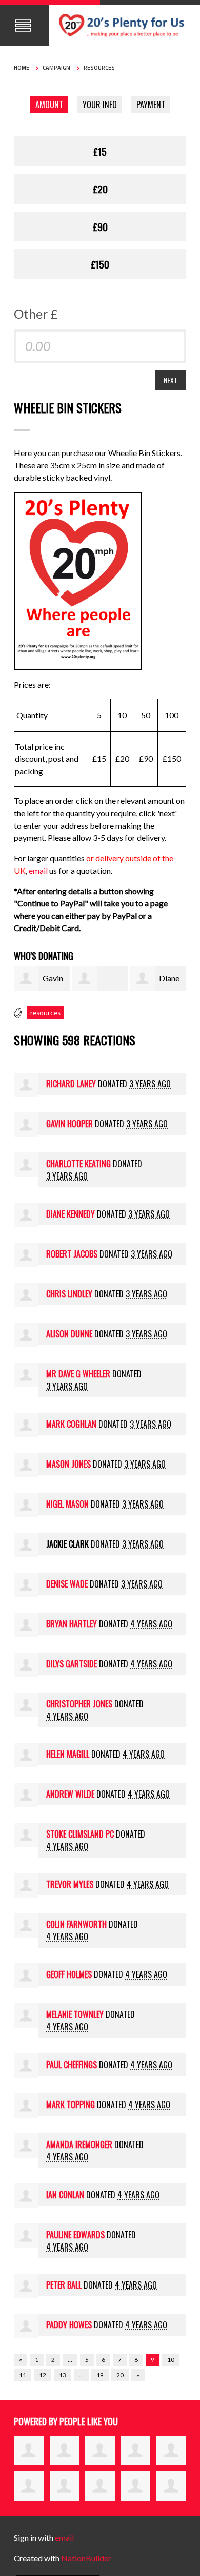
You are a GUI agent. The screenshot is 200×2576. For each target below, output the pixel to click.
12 (43, 2375)
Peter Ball (64, 2285)
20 (120, 2375)
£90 (100, 226)
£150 (100, 264)
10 (171, 2359)
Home (22, 68)
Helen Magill (68, 1754)
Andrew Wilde (70, 1794)
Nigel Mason (67, 1504)
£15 (100, 151)
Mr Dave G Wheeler (78, 1374)
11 (23, 2375)
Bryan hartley (72, 1624)
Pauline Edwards (75, 2235)
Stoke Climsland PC (80, 1834)
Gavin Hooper (69, 1124)
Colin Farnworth (76, 1924)
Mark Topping (71, 2105)
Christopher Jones (79, 1704)
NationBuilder (86, 2558)
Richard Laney (71, 1084)
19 (100, 2375)
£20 (100, 189)
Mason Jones (68, 1464)
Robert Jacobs (72, 1254)
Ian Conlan (65, 2195)
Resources (99, 68)
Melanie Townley (75, 2014)
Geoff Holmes (69, 1974)
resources (45, 1013)
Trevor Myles (70, 1884)
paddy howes (69, 2325)
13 (63, 2375)
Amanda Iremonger (79, 2145)
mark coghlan (71, 1424)
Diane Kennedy (71, 1214)
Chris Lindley (69, 1294)
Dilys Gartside (72, 1664)
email (39, 870)
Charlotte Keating (78, 1164)
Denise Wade (67, 1584)
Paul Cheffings (72, 2065)
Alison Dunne (69, 1334)
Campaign (56, 68)
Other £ (36, 314)
